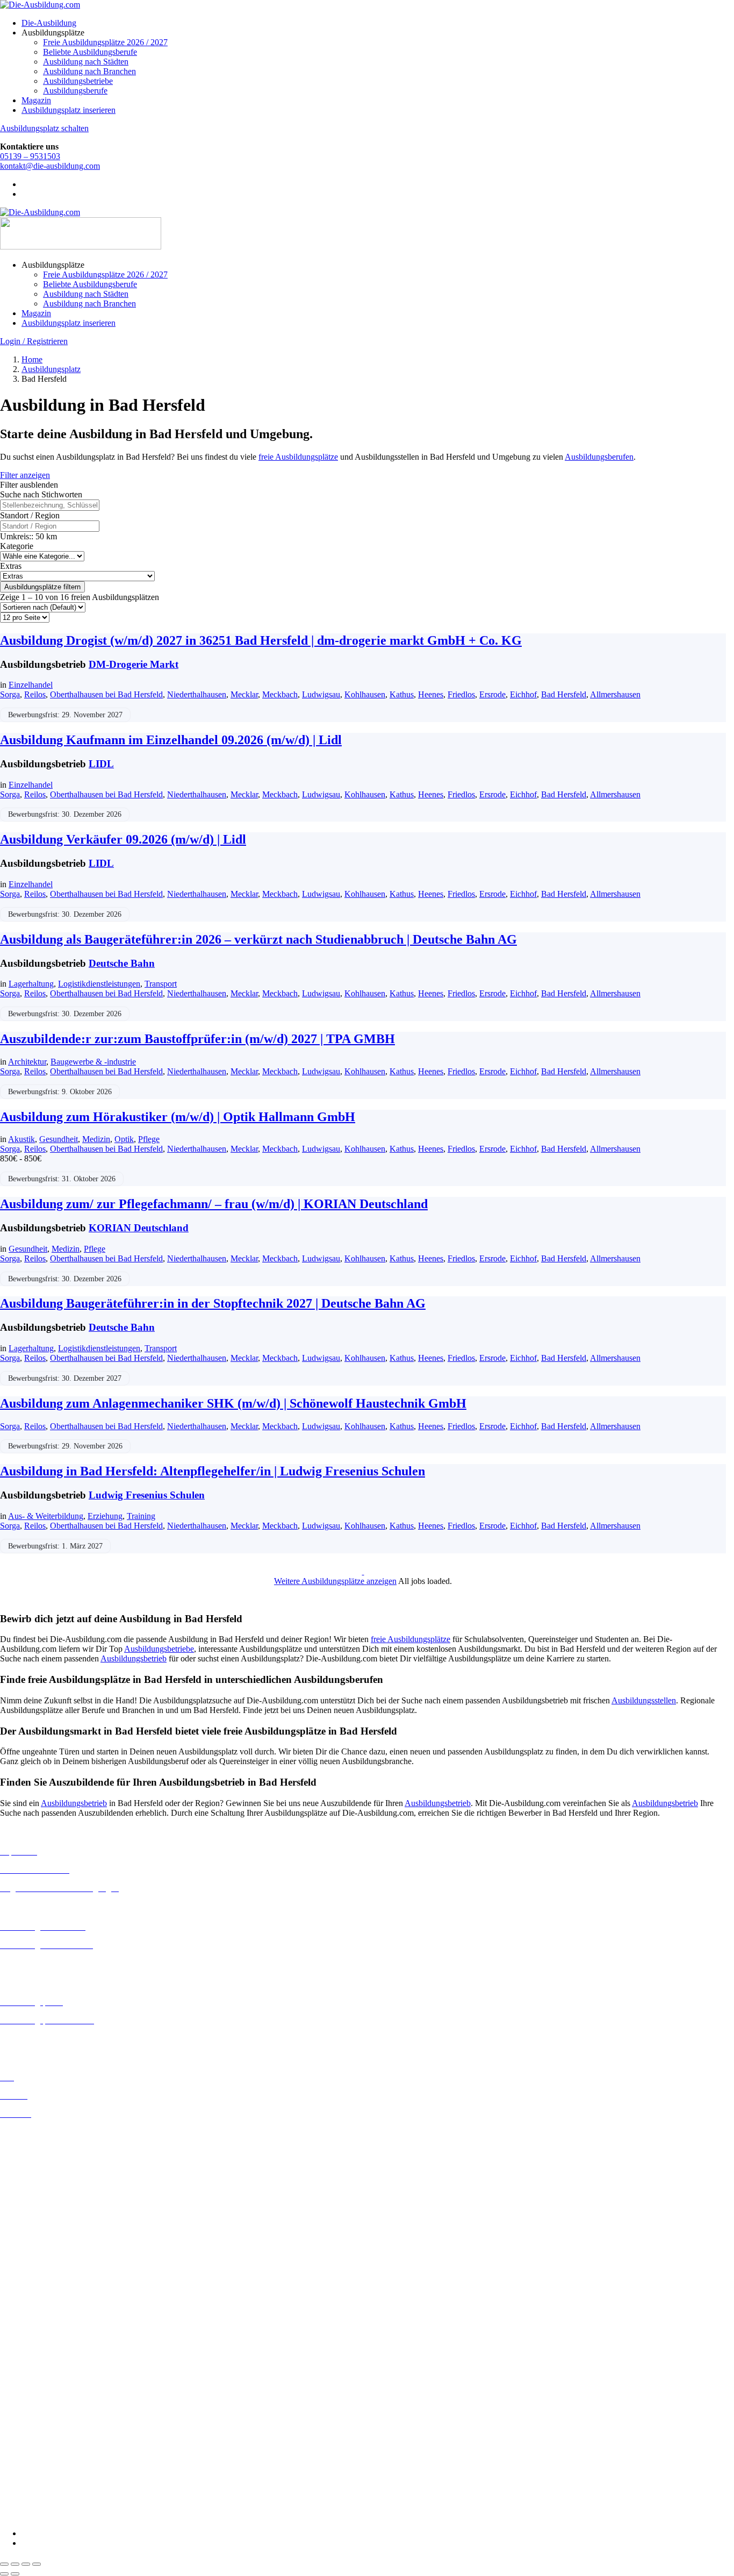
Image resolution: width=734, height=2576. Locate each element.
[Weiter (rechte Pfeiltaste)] (15, 2574)
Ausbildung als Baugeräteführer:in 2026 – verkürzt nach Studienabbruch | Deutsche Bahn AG (258, 939)
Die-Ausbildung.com (64, 2515)
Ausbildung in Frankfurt (41, 2190)
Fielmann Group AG (35, 2419)
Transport (161, 984)
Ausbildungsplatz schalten (44, 128)
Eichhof (523, 694)
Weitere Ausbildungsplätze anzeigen (335, 1581)
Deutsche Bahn (122, 963)
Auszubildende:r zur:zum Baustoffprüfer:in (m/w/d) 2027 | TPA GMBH (197, 1039)
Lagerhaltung (31, 984)
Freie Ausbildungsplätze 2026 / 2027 (105, 42)
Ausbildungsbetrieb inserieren (51, 2039)
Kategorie (17, 546)
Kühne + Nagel (26, 2439)
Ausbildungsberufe (75, 91)
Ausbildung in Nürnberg (42, 2296)
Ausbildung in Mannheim (44, 2276)
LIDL (101, 764)
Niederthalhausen (197, 694)
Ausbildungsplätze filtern (42, 587)
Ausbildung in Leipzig (38, 2247)
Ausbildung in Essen (35, 2181)
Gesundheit (59, 1139)
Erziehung (105, 1516)
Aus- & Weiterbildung (46, 1516)
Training (141, 1516)
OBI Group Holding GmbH (48, 2458)
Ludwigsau (321, 694)
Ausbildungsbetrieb (134, 1658)
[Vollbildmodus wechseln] (15, 2564)
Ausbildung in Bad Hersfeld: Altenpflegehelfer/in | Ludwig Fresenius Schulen (213, 1471)
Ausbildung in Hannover (42, 2210)
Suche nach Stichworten (41, 494)
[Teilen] (26, 2564)
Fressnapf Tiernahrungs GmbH (53, 2429)
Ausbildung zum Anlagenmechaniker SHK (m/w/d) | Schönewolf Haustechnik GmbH (233, 1403)
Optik (124, 1139)
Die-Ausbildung (49, 23)
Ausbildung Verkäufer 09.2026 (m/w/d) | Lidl (123, 839)
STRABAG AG (28, 2487)
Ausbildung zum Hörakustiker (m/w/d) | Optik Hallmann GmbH (178, 1117)
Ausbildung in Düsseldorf (44, 2171)
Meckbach (280, 694)
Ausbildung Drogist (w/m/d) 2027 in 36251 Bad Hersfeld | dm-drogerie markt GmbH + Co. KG (261, 640)
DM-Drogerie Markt (134, 664)
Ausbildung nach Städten (86, 62)
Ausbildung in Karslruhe (42, 2228)
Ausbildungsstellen (644, 1700)
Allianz (12, 2324)
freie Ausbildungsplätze (298, 457)
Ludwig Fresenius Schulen (147, 1495)
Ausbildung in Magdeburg (45, 2267)
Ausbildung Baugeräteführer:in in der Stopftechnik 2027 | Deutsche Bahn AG (213, 1303)
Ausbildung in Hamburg (41, 2200)
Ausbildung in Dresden (39, 2161)
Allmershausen (615, 694)
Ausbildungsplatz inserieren (69, 110)
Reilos (35, 694)
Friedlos (461, 694)
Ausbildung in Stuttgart (39, 2305)
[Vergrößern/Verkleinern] (4, 2564)
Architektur (27, 1062)
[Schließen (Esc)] (37, 2564)
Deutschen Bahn (28, 2353)
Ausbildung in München (41, 2286)
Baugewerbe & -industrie (93, 1062)
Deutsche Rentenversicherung (51, 2391)
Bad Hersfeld (564, 694)
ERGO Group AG (31, 2401)
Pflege (149, 1139)
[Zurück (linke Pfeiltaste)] (4, 2574)
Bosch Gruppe (25, 2333)
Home (32, 359)
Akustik (21, 1139)
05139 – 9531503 (30, 156)
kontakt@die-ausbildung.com (50, 166)
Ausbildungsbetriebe (78, 81)
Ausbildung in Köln (34, 2238)
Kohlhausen (365, 694)
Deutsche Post (24, 2362)
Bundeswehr (21, 2343)
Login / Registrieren (34, 341)
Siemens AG (21, 2477)
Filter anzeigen (25, 475)
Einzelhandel (31, 685)
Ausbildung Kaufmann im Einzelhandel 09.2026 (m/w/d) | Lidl (171, 740)
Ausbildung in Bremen (39, 2142)
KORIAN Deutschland (139, 1228)
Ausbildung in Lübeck (38, 2257)
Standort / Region (30, 515)
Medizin (96, 1139)
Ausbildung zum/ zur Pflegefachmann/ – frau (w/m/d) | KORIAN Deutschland (214, 1204)
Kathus (402, 694)
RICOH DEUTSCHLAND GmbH (60, 2468)
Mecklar (244, 694)
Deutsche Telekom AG (39, 2372)
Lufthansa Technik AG (39, 2448)
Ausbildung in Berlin (36, 2132)
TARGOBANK (28, 2497)
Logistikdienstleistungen (99, 984)
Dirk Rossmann (27, 2382)
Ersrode (492, 694)
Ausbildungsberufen (599, 457)
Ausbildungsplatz (51, 369)
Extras (11, 566)
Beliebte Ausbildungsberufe (90, 52)
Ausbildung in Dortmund (43, 2152)
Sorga (10, 694)
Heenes (431, 694)
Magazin (36, 100)
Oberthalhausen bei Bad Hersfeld (106, 694)
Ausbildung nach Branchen (89, 71)
